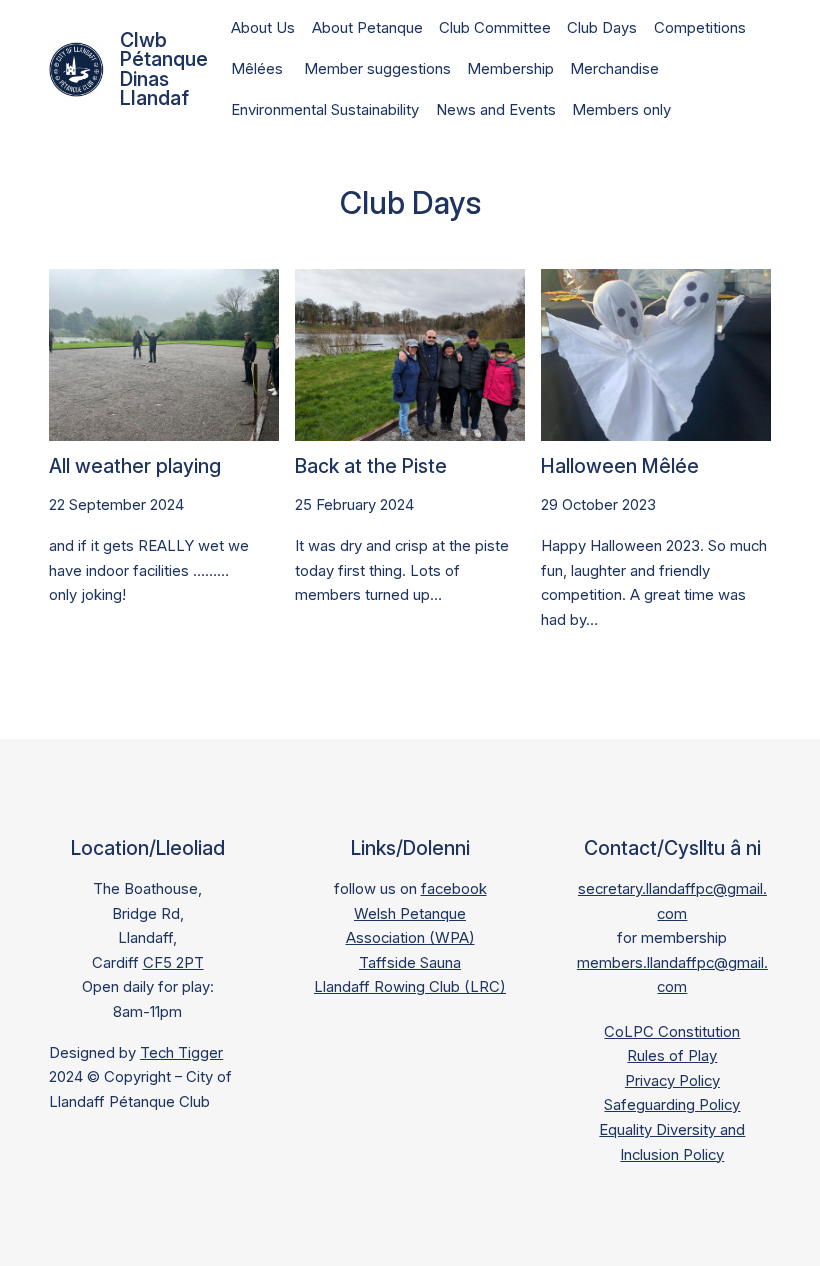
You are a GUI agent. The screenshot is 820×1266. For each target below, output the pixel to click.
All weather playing (135, 466)
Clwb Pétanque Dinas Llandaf (164, 69)
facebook (454, 889)
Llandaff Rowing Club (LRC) (410, 987)
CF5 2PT (173, 963)
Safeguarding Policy (672, 1105)
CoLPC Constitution (672, 1032)
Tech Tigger (181, 1053)
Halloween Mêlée (620, 466)
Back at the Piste (371, 466)
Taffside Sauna (410, 963)
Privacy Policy (672, 1081)
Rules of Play (672, 1056)
